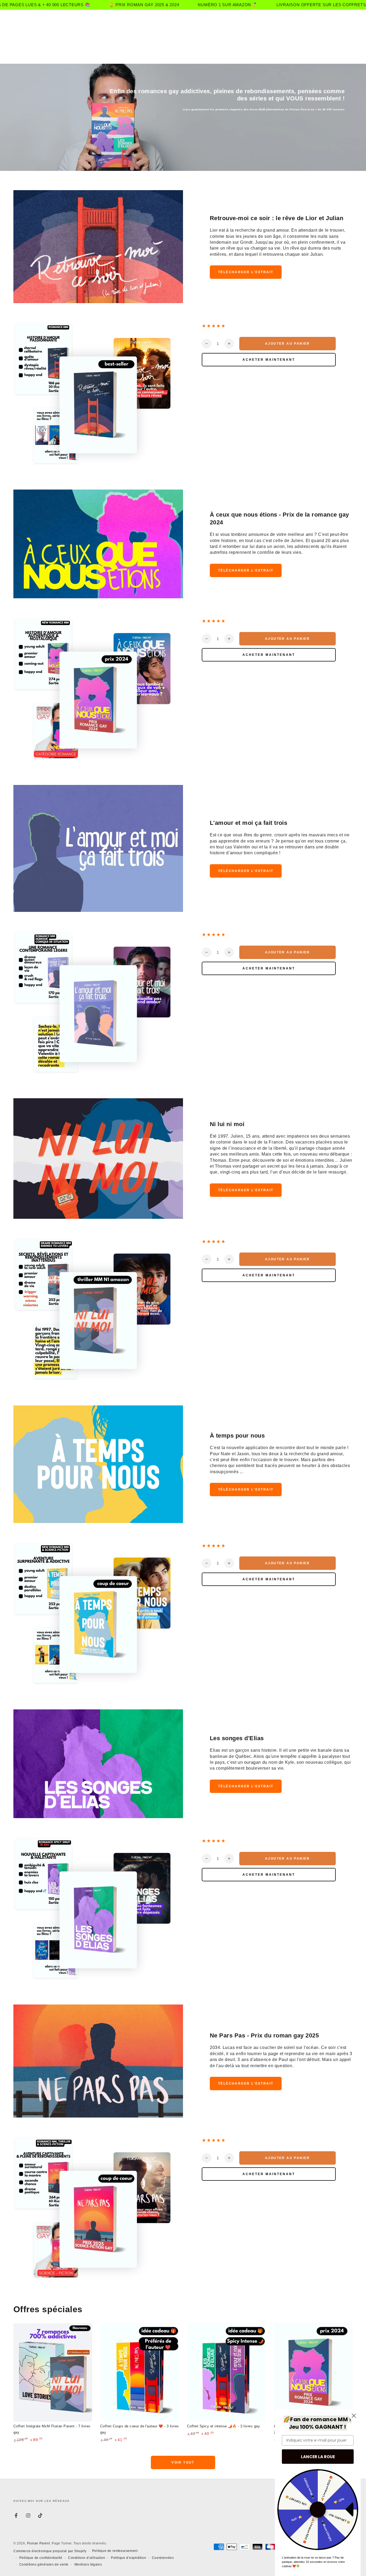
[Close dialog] (354, 2416)
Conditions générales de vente (44, 2564)
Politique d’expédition (128, 2558)
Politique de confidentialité (41, 2558)
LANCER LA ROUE (318, 2457)
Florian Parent (38, 2543)
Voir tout (183, 2462)
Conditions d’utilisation (87, 2558)
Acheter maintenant (269, 360)
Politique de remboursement (115, 2551)
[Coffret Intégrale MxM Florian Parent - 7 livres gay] (53, 2372)
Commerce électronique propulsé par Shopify (50, 2551)
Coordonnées (163, 2558)
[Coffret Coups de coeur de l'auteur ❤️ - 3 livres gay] (140, 2372)
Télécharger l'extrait (246, 272)
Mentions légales (88, 2564)
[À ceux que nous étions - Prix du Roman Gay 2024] (313, 2372)
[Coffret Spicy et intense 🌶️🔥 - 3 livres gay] (226, 2372)
